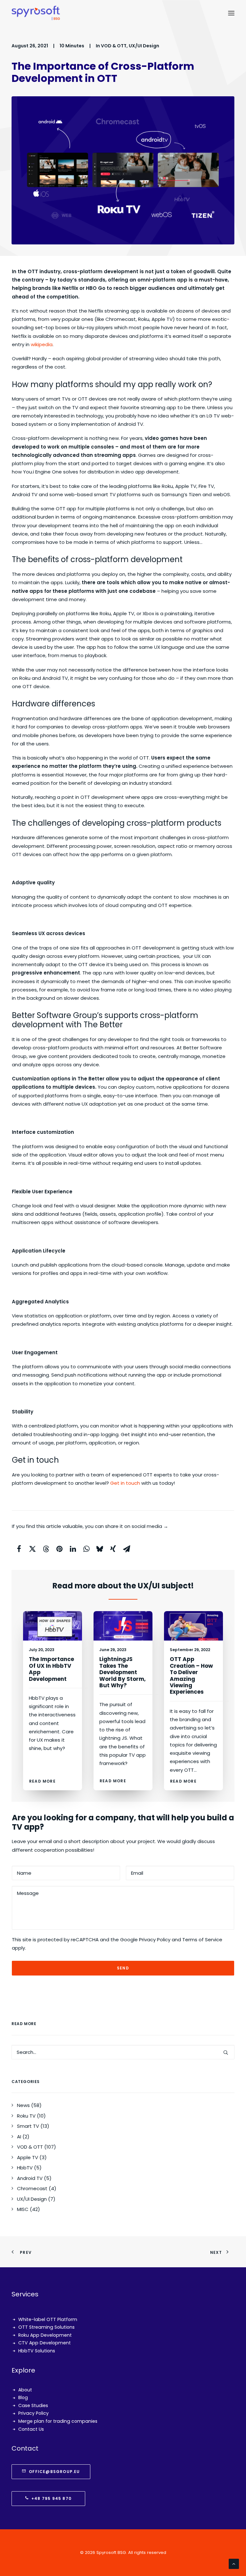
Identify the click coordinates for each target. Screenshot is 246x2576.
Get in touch (125, 1483)
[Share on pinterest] (59, 1549)
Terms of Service (202, 1940)
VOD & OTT (114, 46)
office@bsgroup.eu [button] (54, 2472)
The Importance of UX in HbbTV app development (51, 1669)
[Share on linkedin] (73, 1549)
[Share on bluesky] (100, 1549)
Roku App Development (45, 2335)
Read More (42, 1781)
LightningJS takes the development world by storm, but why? (123, 1672)
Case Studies (33, 2405)
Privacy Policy (155, 1940)
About (25, 2390)
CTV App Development (45, 2343)
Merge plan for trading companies (58, 2421)
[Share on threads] (46, 1549)
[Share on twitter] (32, 1549)
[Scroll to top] (234, 2563)
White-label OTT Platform (48, 2319)
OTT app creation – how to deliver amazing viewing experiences (191, 1675)
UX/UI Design (144, 46)
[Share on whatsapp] (86, 1549)
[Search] (123, 2052)
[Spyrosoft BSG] (36, 13)
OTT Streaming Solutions (46, 2327)
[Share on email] (127, 1549)
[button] (231, 13)
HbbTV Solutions (37, 2351)
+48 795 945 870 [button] (51, 2498)
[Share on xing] (113, 1549)
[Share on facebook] (19, 1549)
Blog (23, 2397)
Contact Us (31, 2429)
